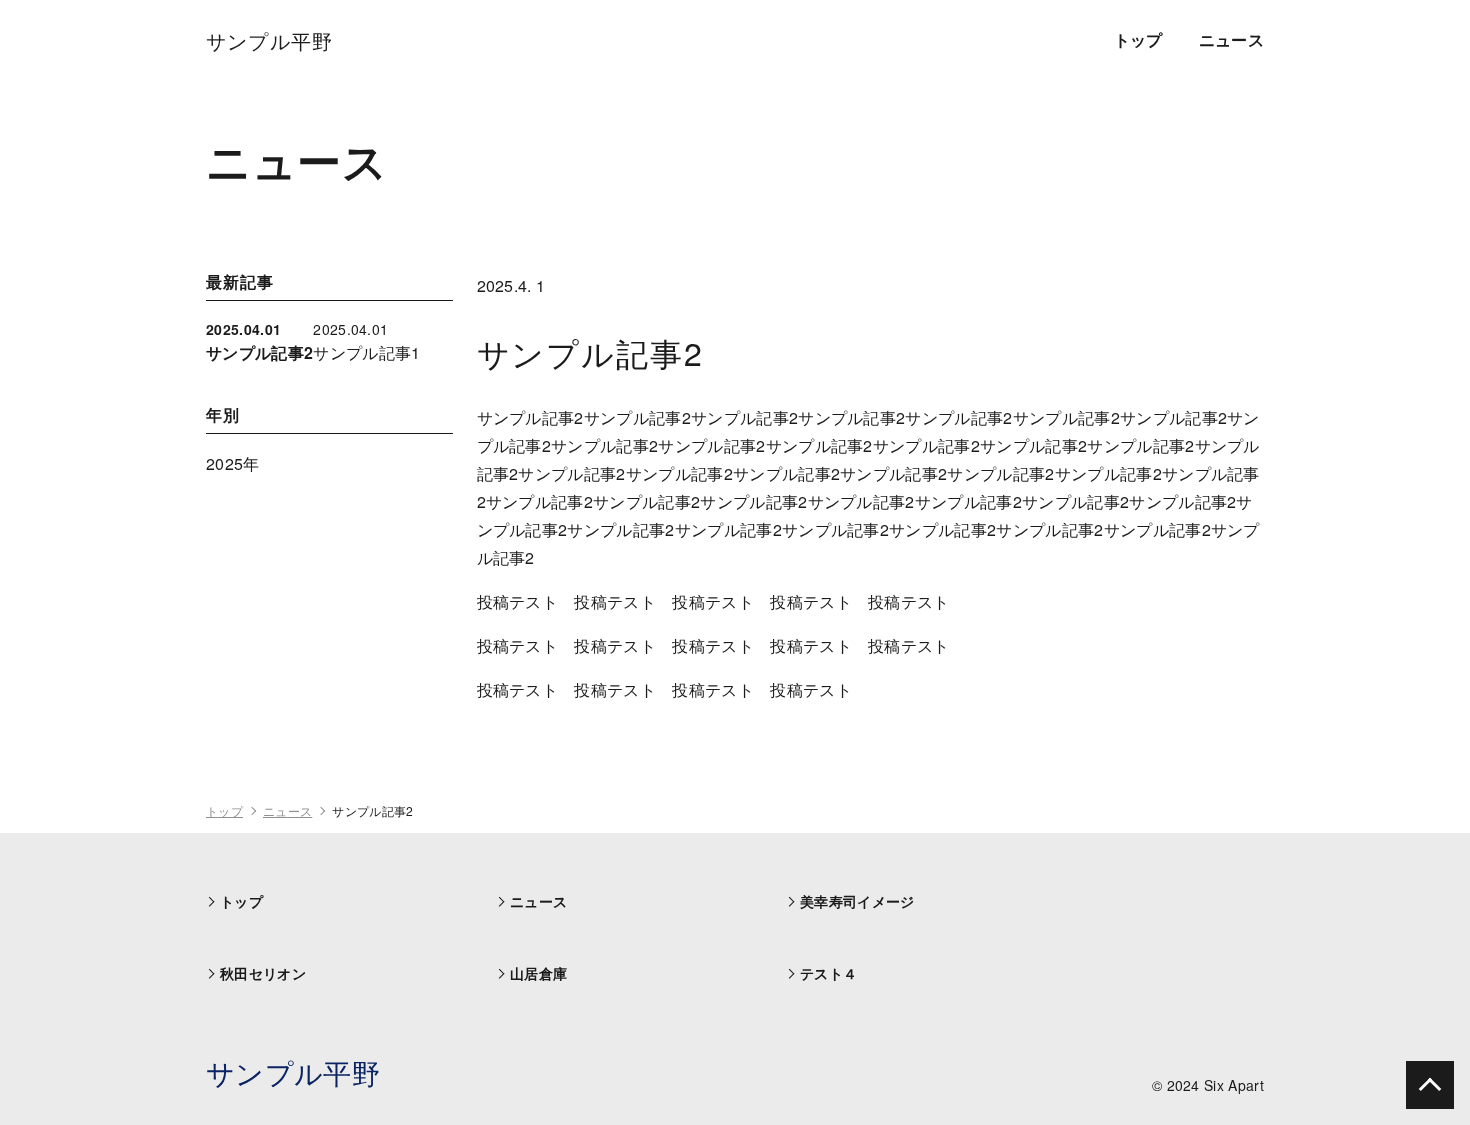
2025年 (233, 463)
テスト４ (828, 973)
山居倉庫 (538, 973)
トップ (1138, 39)
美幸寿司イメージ (857, 901)
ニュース (1231, 39)
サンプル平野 (293, 1072)
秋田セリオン (263, 973)
